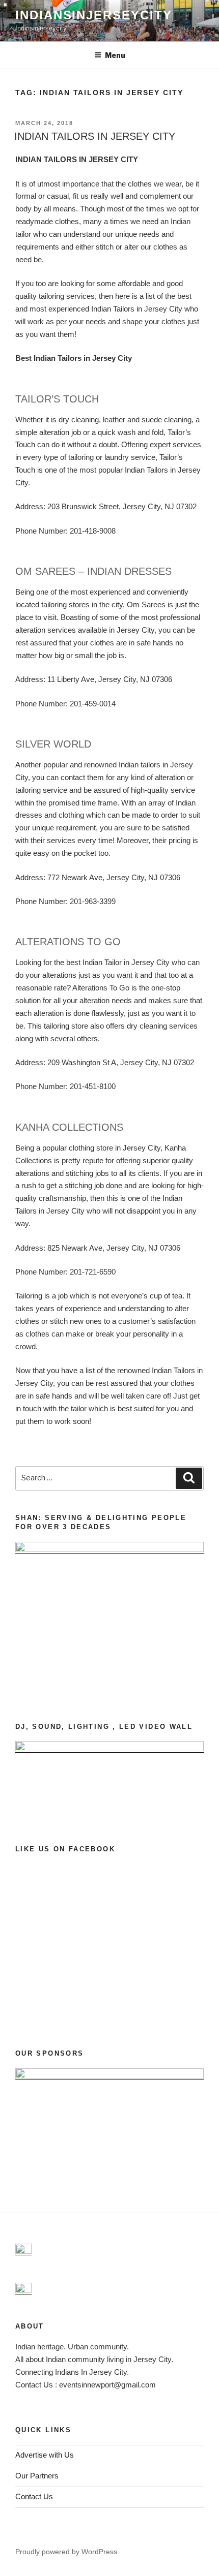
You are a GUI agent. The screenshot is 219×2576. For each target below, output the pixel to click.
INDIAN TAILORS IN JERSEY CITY (95, 136)
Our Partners (37, 2476)
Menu (115, 55)
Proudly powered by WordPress (66, 2552)
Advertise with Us (45, 2455)
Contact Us (34, 2496)
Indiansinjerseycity (93, 15)
